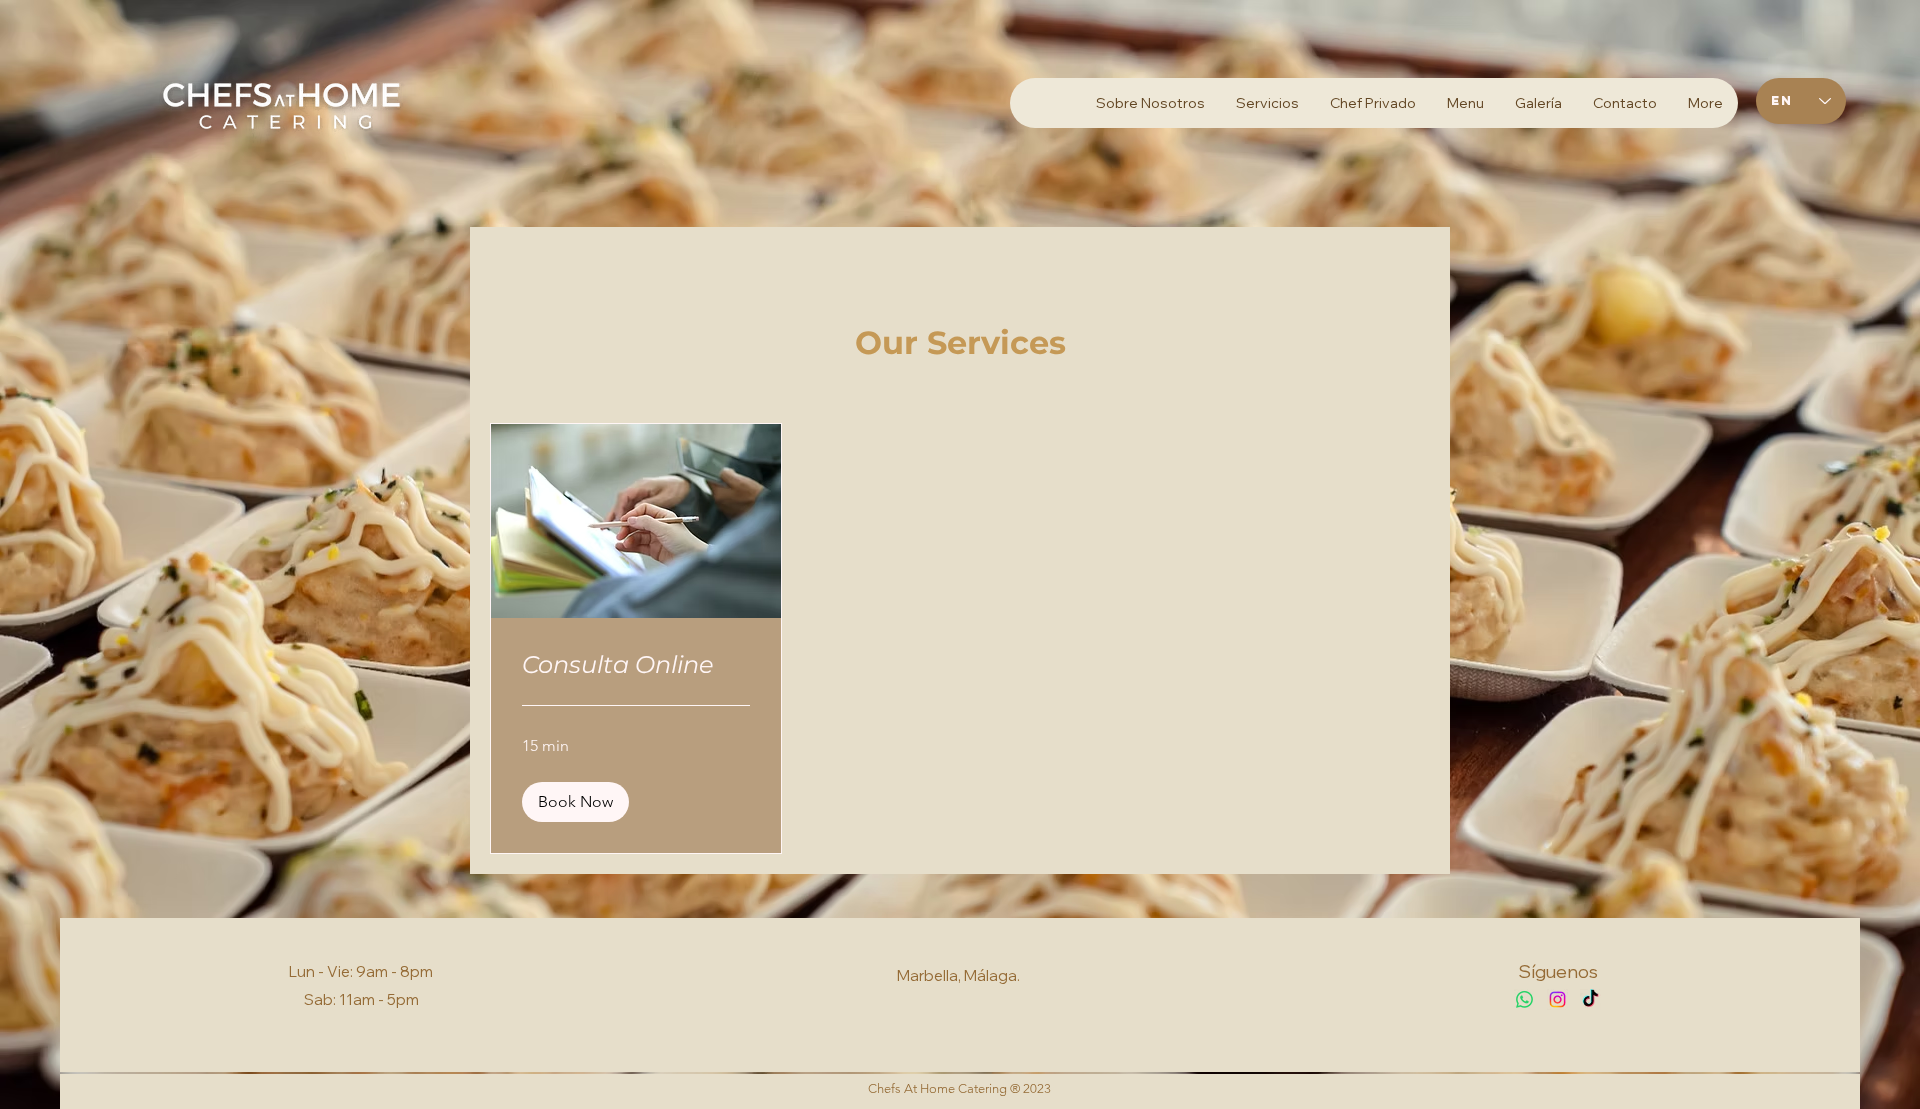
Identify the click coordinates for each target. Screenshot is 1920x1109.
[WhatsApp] (1524, 999)
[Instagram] (1557, 999)
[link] (636, 665)
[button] (575, 802)
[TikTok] (1590, 999)
